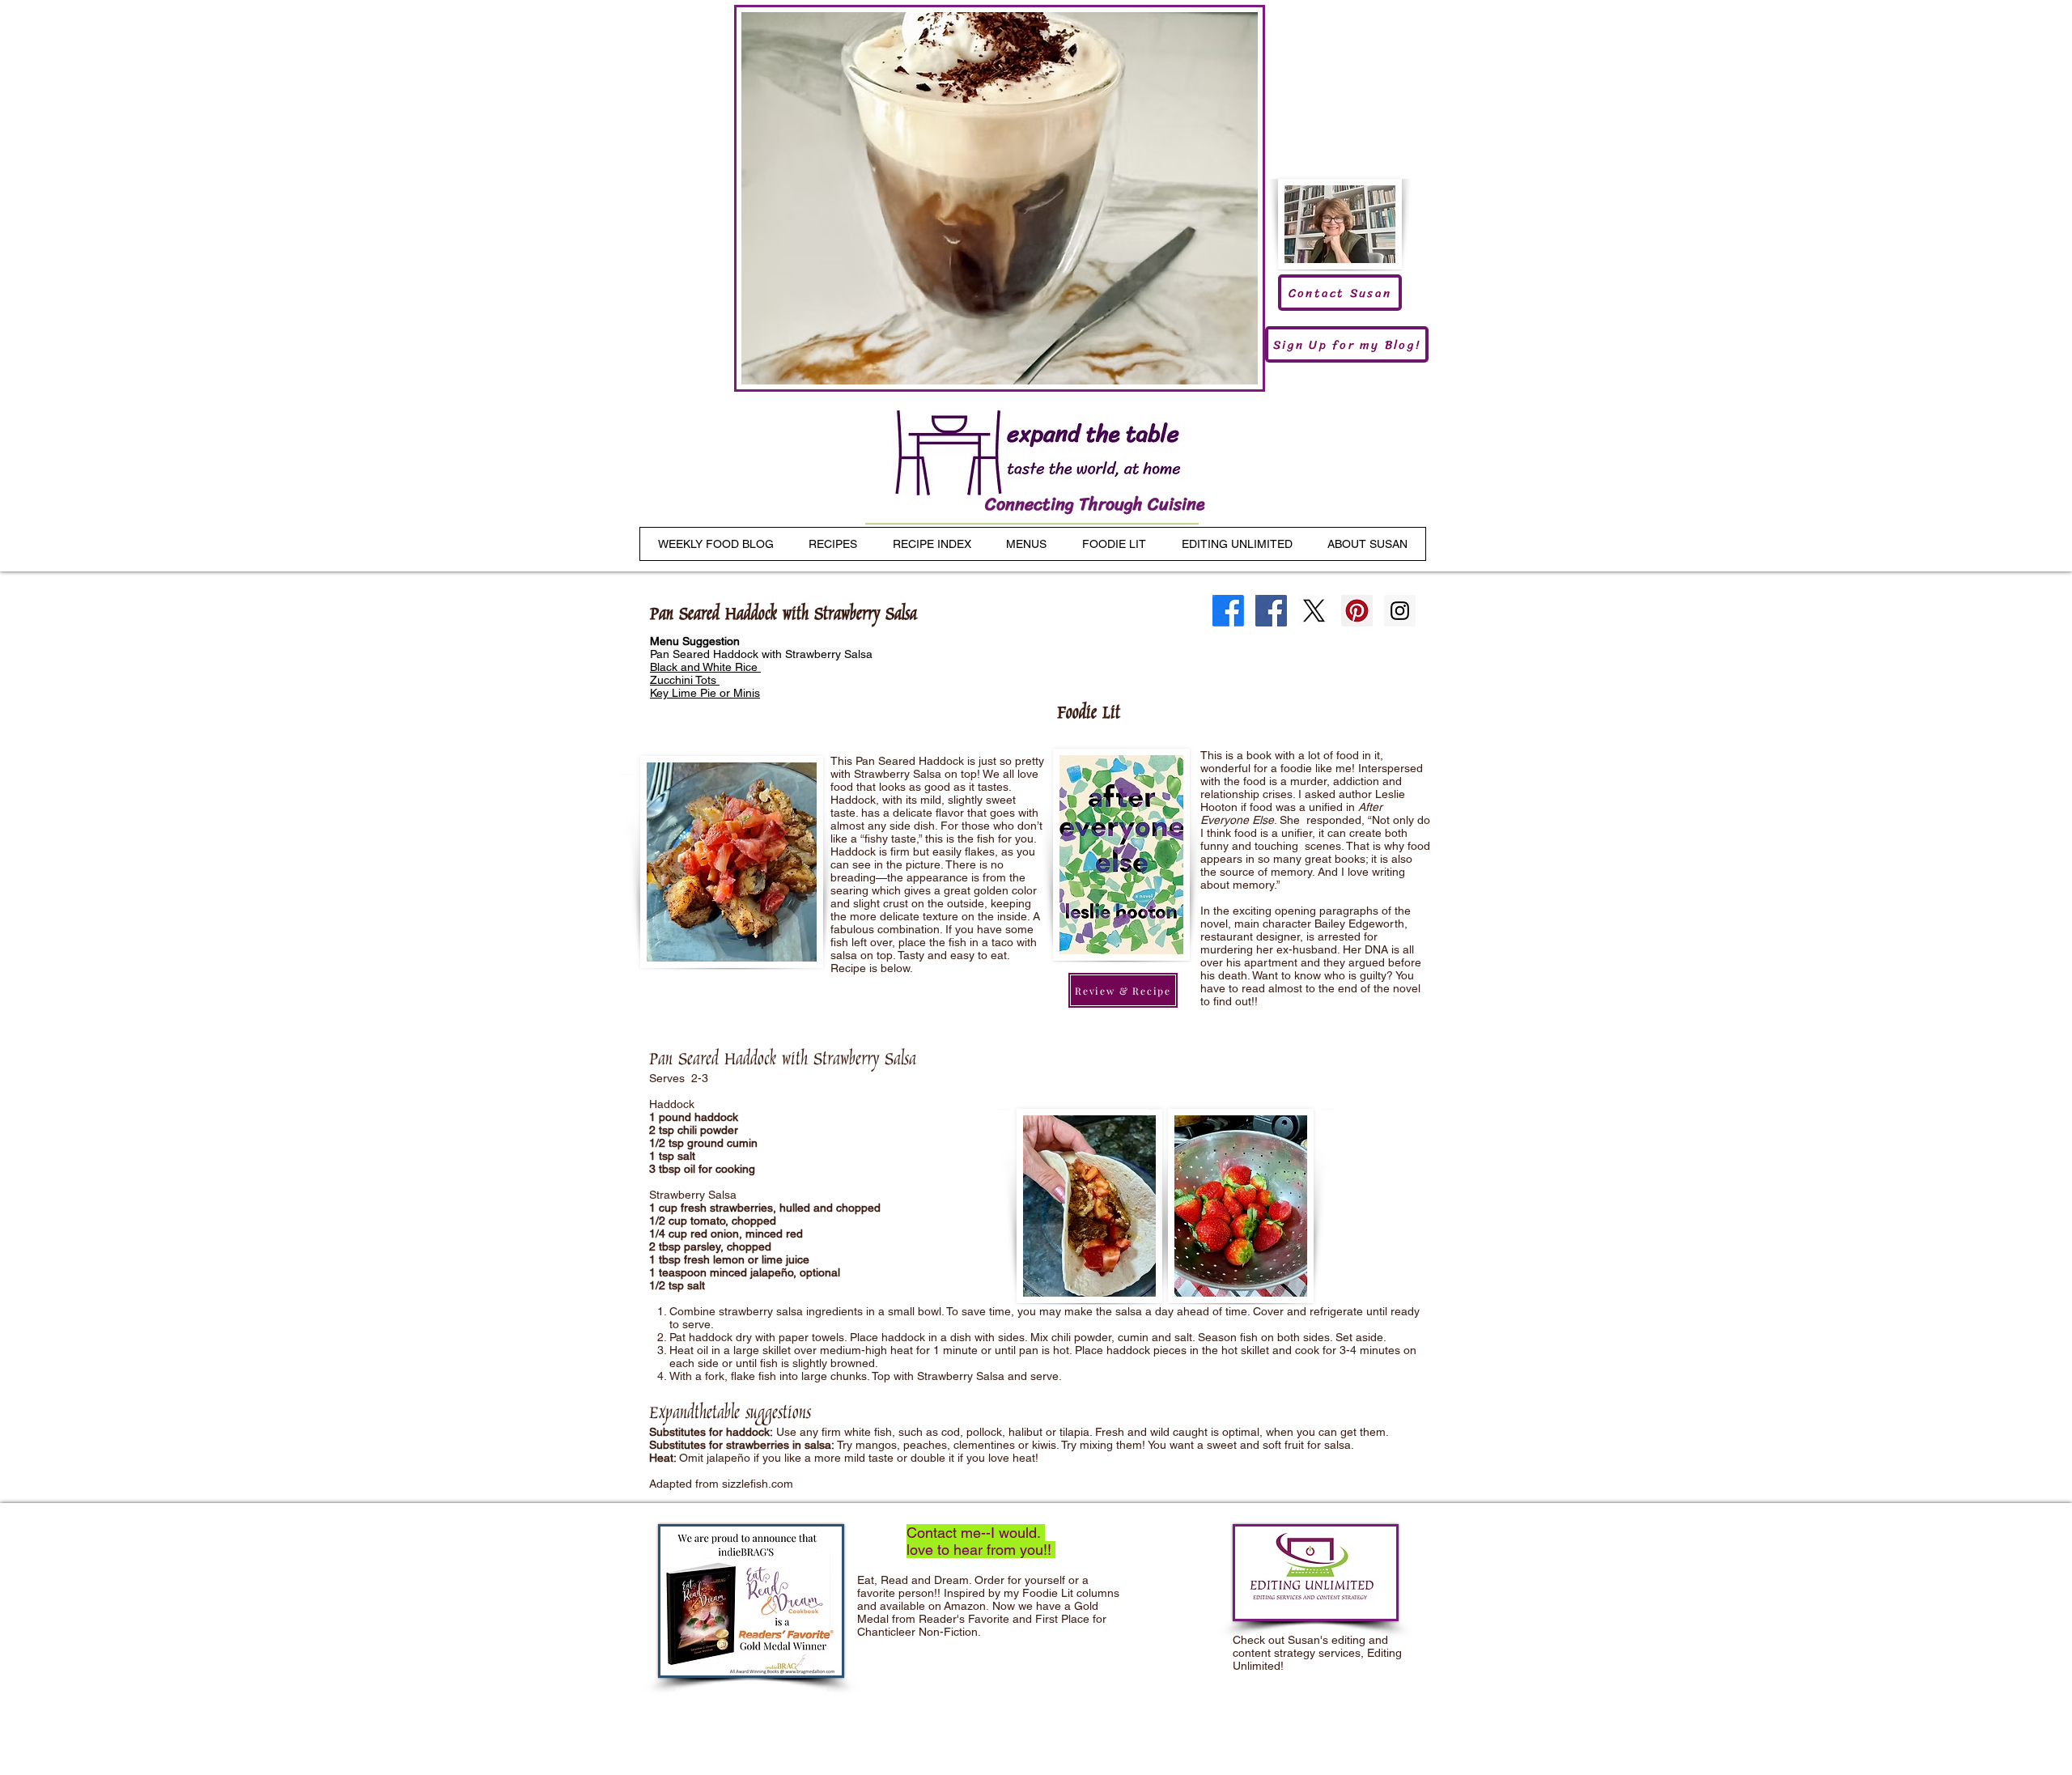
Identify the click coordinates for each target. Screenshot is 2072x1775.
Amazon (965, 1606)
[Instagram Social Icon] (1400, 611)
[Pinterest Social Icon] (1357, 611)
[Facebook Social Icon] (1271, 611)
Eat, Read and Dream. (914, 1580)
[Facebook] (1228, 611)
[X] (1314, 611)
